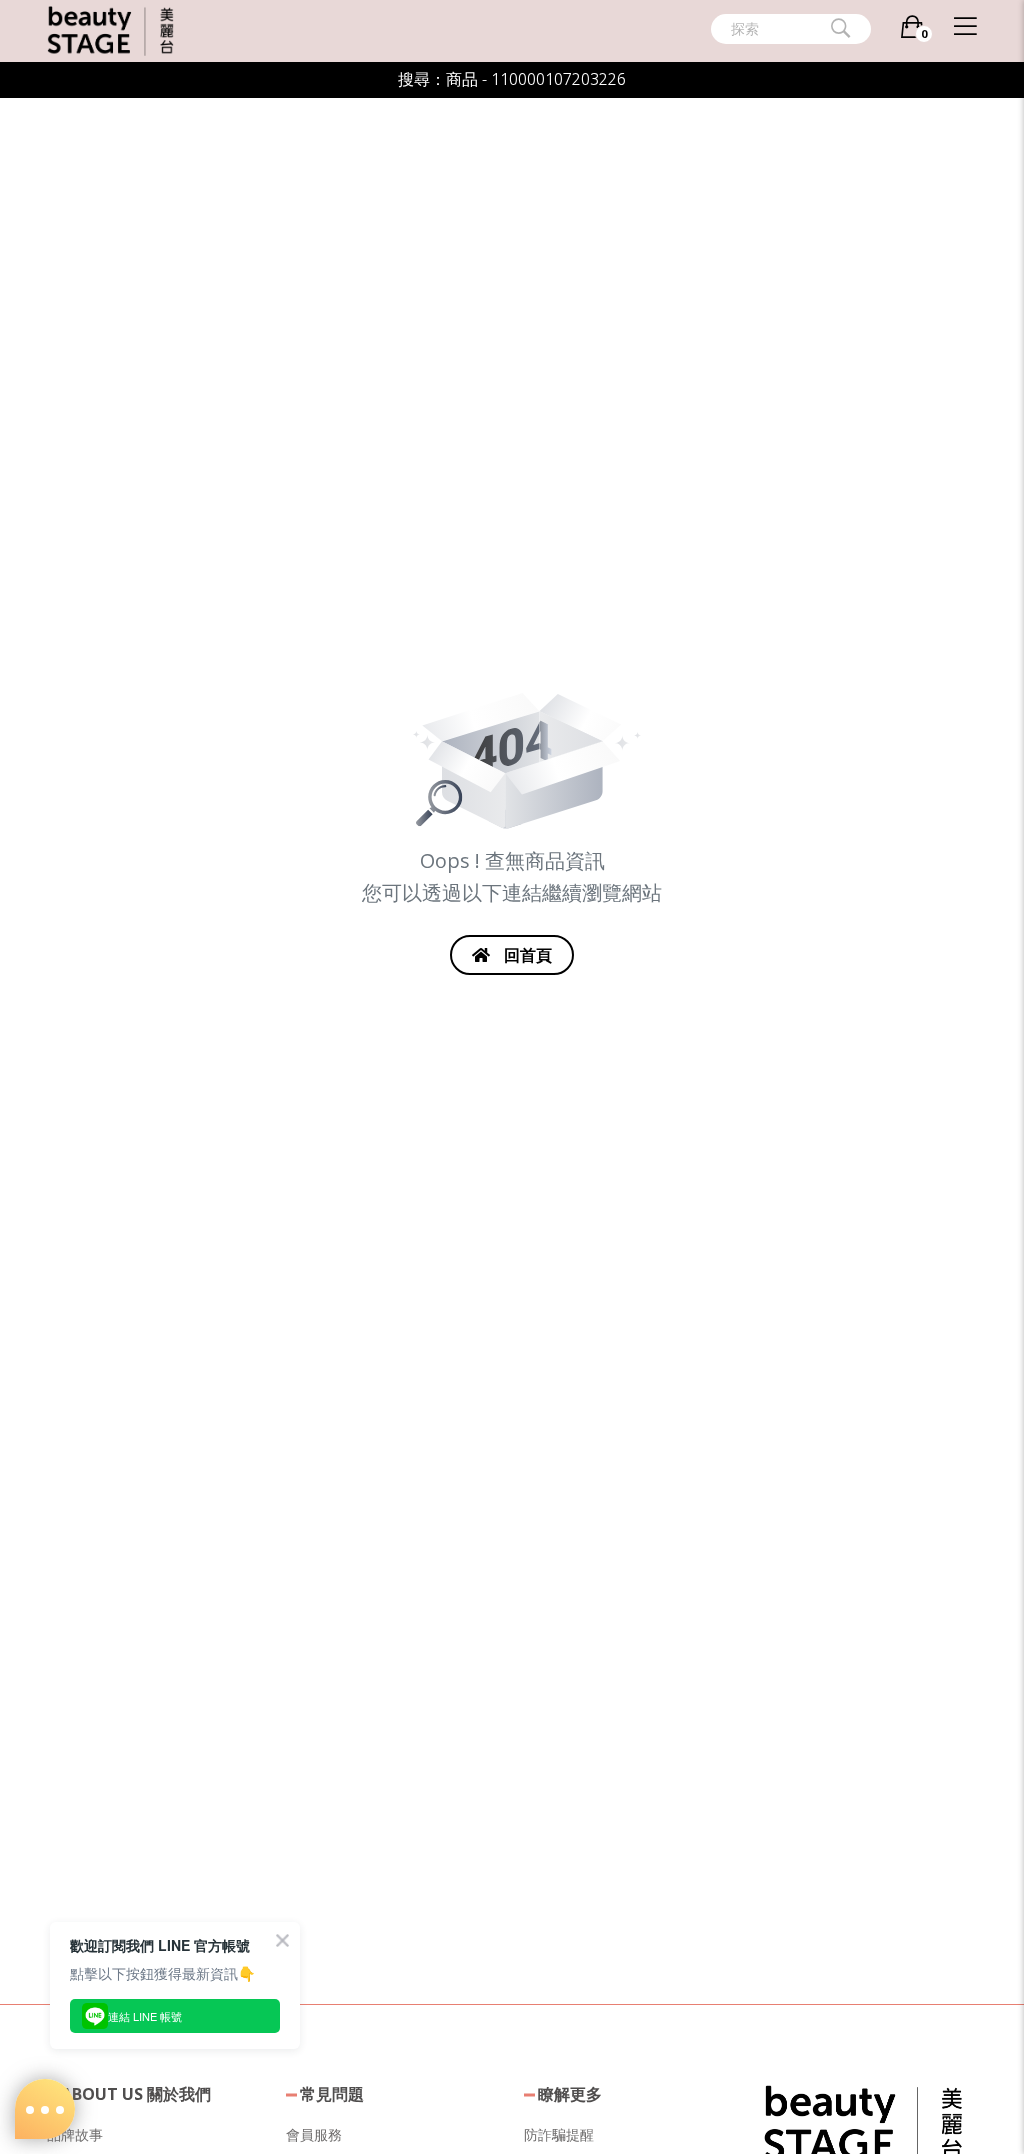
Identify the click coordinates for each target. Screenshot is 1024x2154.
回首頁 (526, 955)
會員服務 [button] (314, 2134)
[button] (863, 2121)
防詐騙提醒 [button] (559, 2134)
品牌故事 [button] (75, 2134)
